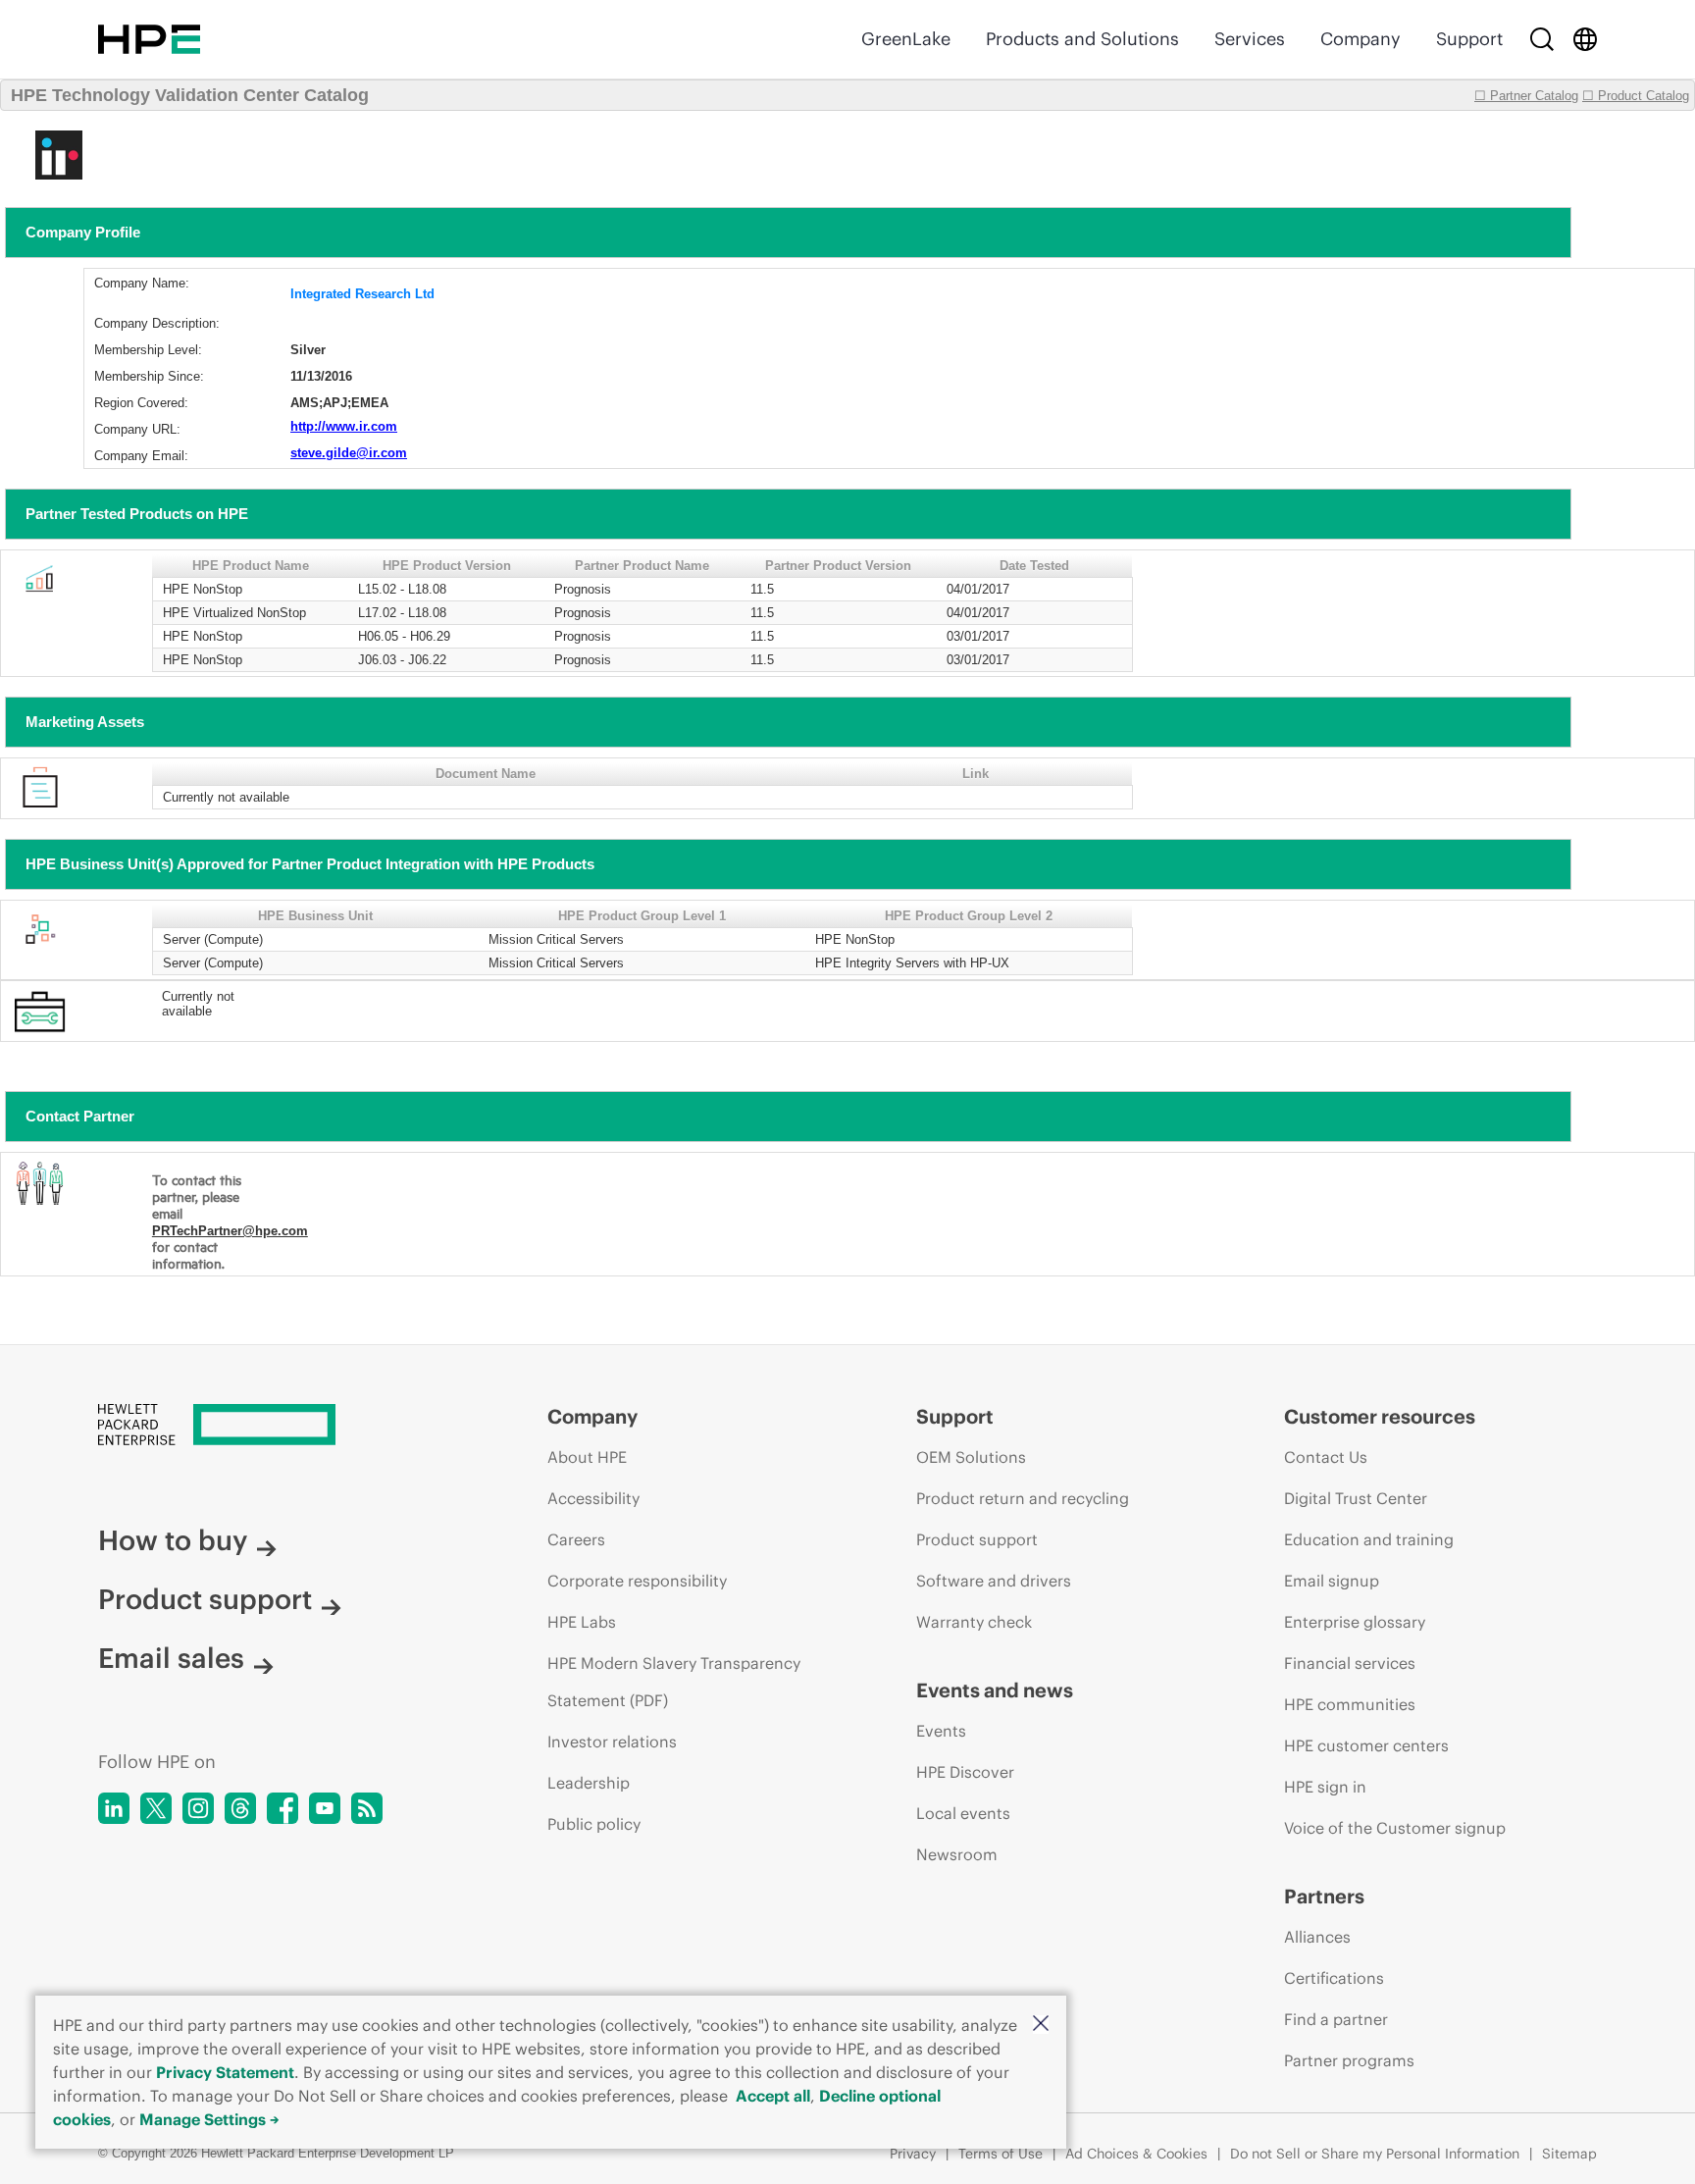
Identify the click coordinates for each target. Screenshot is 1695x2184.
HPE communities (1350, 1704)
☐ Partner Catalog (1526, 96)
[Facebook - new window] (282, 1808)
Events (941, 1731)
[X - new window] (156, 1808)
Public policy (594, 1824)
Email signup (1332, 1581)
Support (1469, 39)
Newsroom (957, 1854)
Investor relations (612, 1742)
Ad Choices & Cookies (1136, 2154)
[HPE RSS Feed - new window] (367, 1808)
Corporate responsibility (637, 1581)
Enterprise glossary (1355, 1622)
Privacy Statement (225, 2072)
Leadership (589, 1783)
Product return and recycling (1023, 1498)
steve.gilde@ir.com (349, 453)
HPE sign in (1325, 1787)
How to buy (173, 1540)
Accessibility (593, 1498)
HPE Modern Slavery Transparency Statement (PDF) (674, 1682)
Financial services (1350, 1663)
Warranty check (974, 1622)
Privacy (913, 2154)
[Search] (1542, 39)
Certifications (1334, 1978)
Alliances (1317, 1937)
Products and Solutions (1082, 39)
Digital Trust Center (1356, 1498)
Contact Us (1326, 1457)
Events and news (995, 1690)
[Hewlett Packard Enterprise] (149, 39)
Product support (205, 1599)
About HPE (587, 1457)
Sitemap (1569, 2154)
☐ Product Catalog (1636, 96)
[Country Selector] (1585, 39)
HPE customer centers (1366, 1745)
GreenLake (906, 39)
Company (1361, 39)
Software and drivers (994, 1581)
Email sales (171, 1658)
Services (1250, 39)
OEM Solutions (971, 1457)
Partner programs (1349, 2060)
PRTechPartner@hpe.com (230, 1231)
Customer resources (1380, 1416)
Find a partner (1336, 2019)
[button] (1041, 2025)
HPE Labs (582, 1622)
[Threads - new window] (240, 1808)
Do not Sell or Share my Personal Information (1375, 2154)
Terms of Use (1001, 2154)
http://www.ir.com (344, 426)
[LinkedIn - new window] (114, 1808)
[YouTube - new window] (325, 1808)
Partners (1324, 1896)
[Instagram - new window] (198, 1808)
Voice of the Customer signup (1395, 1828)
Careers (576, 1539)
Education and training (1369, 1539)
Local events (963, 1813)
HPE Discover (965, 1772)
